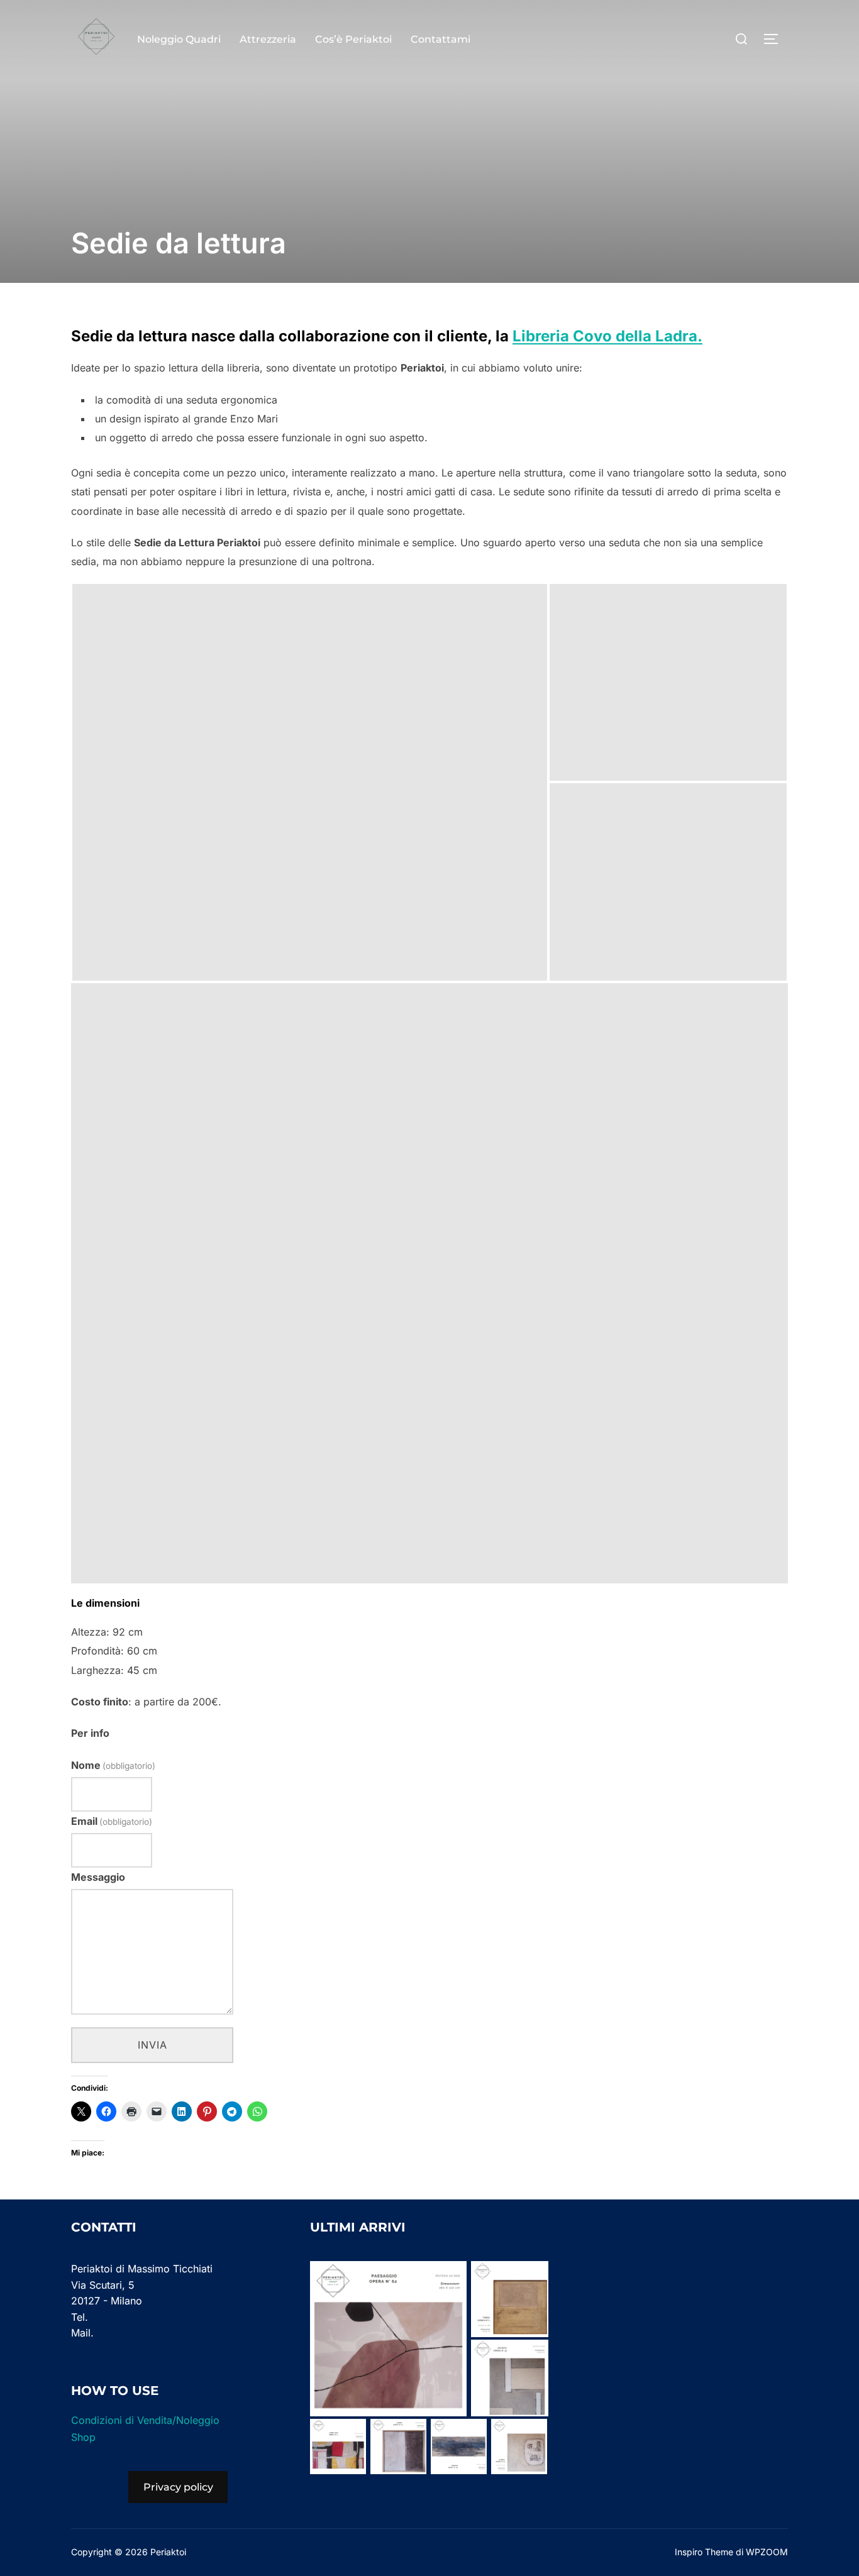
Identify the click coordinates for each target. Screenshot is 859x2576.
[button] (310, 782)
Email (112, 1821)
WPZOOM (767, 2552)
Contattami (441, 39)
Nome (113, 1765)
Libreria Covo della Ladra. (607, 336)
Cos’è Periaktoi (353, 39)
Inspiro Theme (704, 2552)
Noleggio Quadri (179, 39)
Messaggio (98, 1877)
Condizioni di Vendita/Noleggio (145, 2420)
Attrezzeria (268, 39)
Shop (83, 2437)
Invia (152, 2045)
